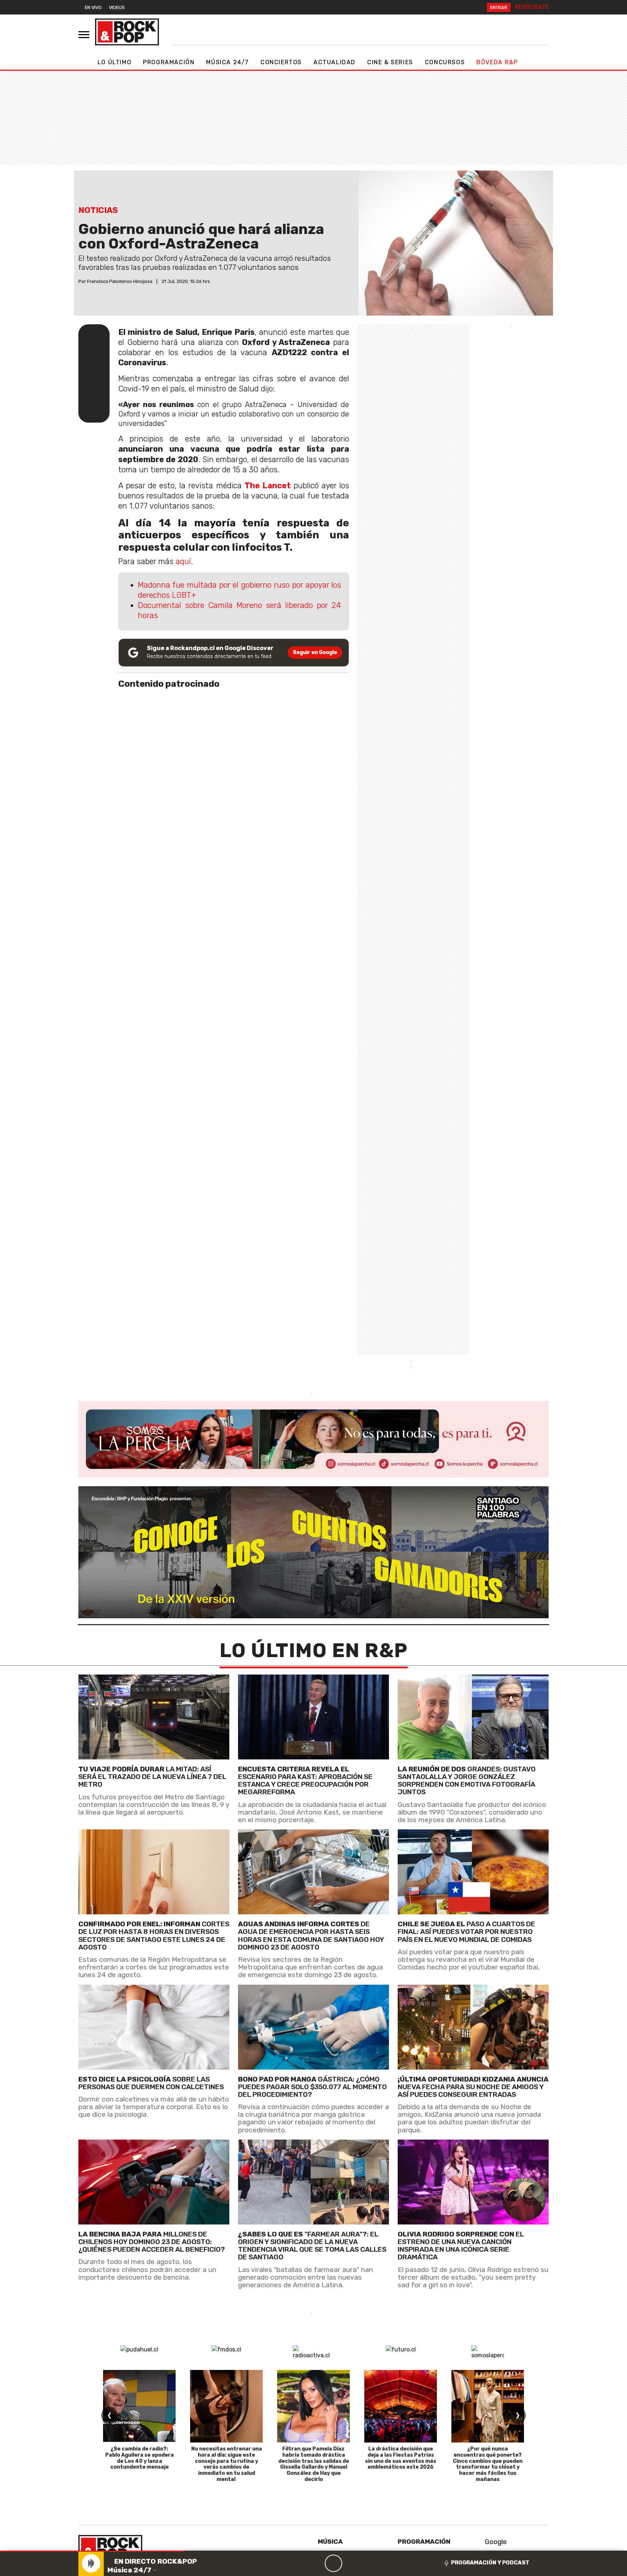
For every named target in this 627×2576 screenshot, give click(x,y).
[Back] (299, 2563)
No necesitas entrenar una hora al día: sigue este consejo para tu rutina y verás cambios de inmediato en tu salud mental (227, 2464)
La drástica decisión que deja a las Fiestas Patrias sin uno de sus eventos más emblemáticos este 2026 (401, 2458)
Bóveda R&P (497, 62)
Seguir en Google (315, 652)
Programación (169, 62)
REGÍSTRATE (532, 7)
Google (495, 2542)
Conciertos (281, 62)
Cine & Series (390, 62)
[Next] (368, 2563)
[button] (92, 2551)
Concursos (445, 62)
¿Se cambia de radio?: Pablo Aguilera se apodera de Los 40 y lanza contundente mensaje (140, 2458)
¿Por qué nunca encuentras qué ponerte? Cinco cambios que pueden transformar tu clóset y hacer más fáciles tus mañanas (488, 2464)
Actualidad (335, 62)
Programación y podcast (490, 2563)
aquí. (183, 561)
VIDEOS (117, 7)
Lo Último (114, 62)
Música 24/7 (228, 62)
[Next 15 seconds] (351, 2563)
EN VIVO (93, 7)
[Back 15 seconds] (316, 2563)
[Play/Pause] (333, 2563)
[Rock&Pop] (127, 32)
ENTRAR (499, 7)
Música (330, 2542)
